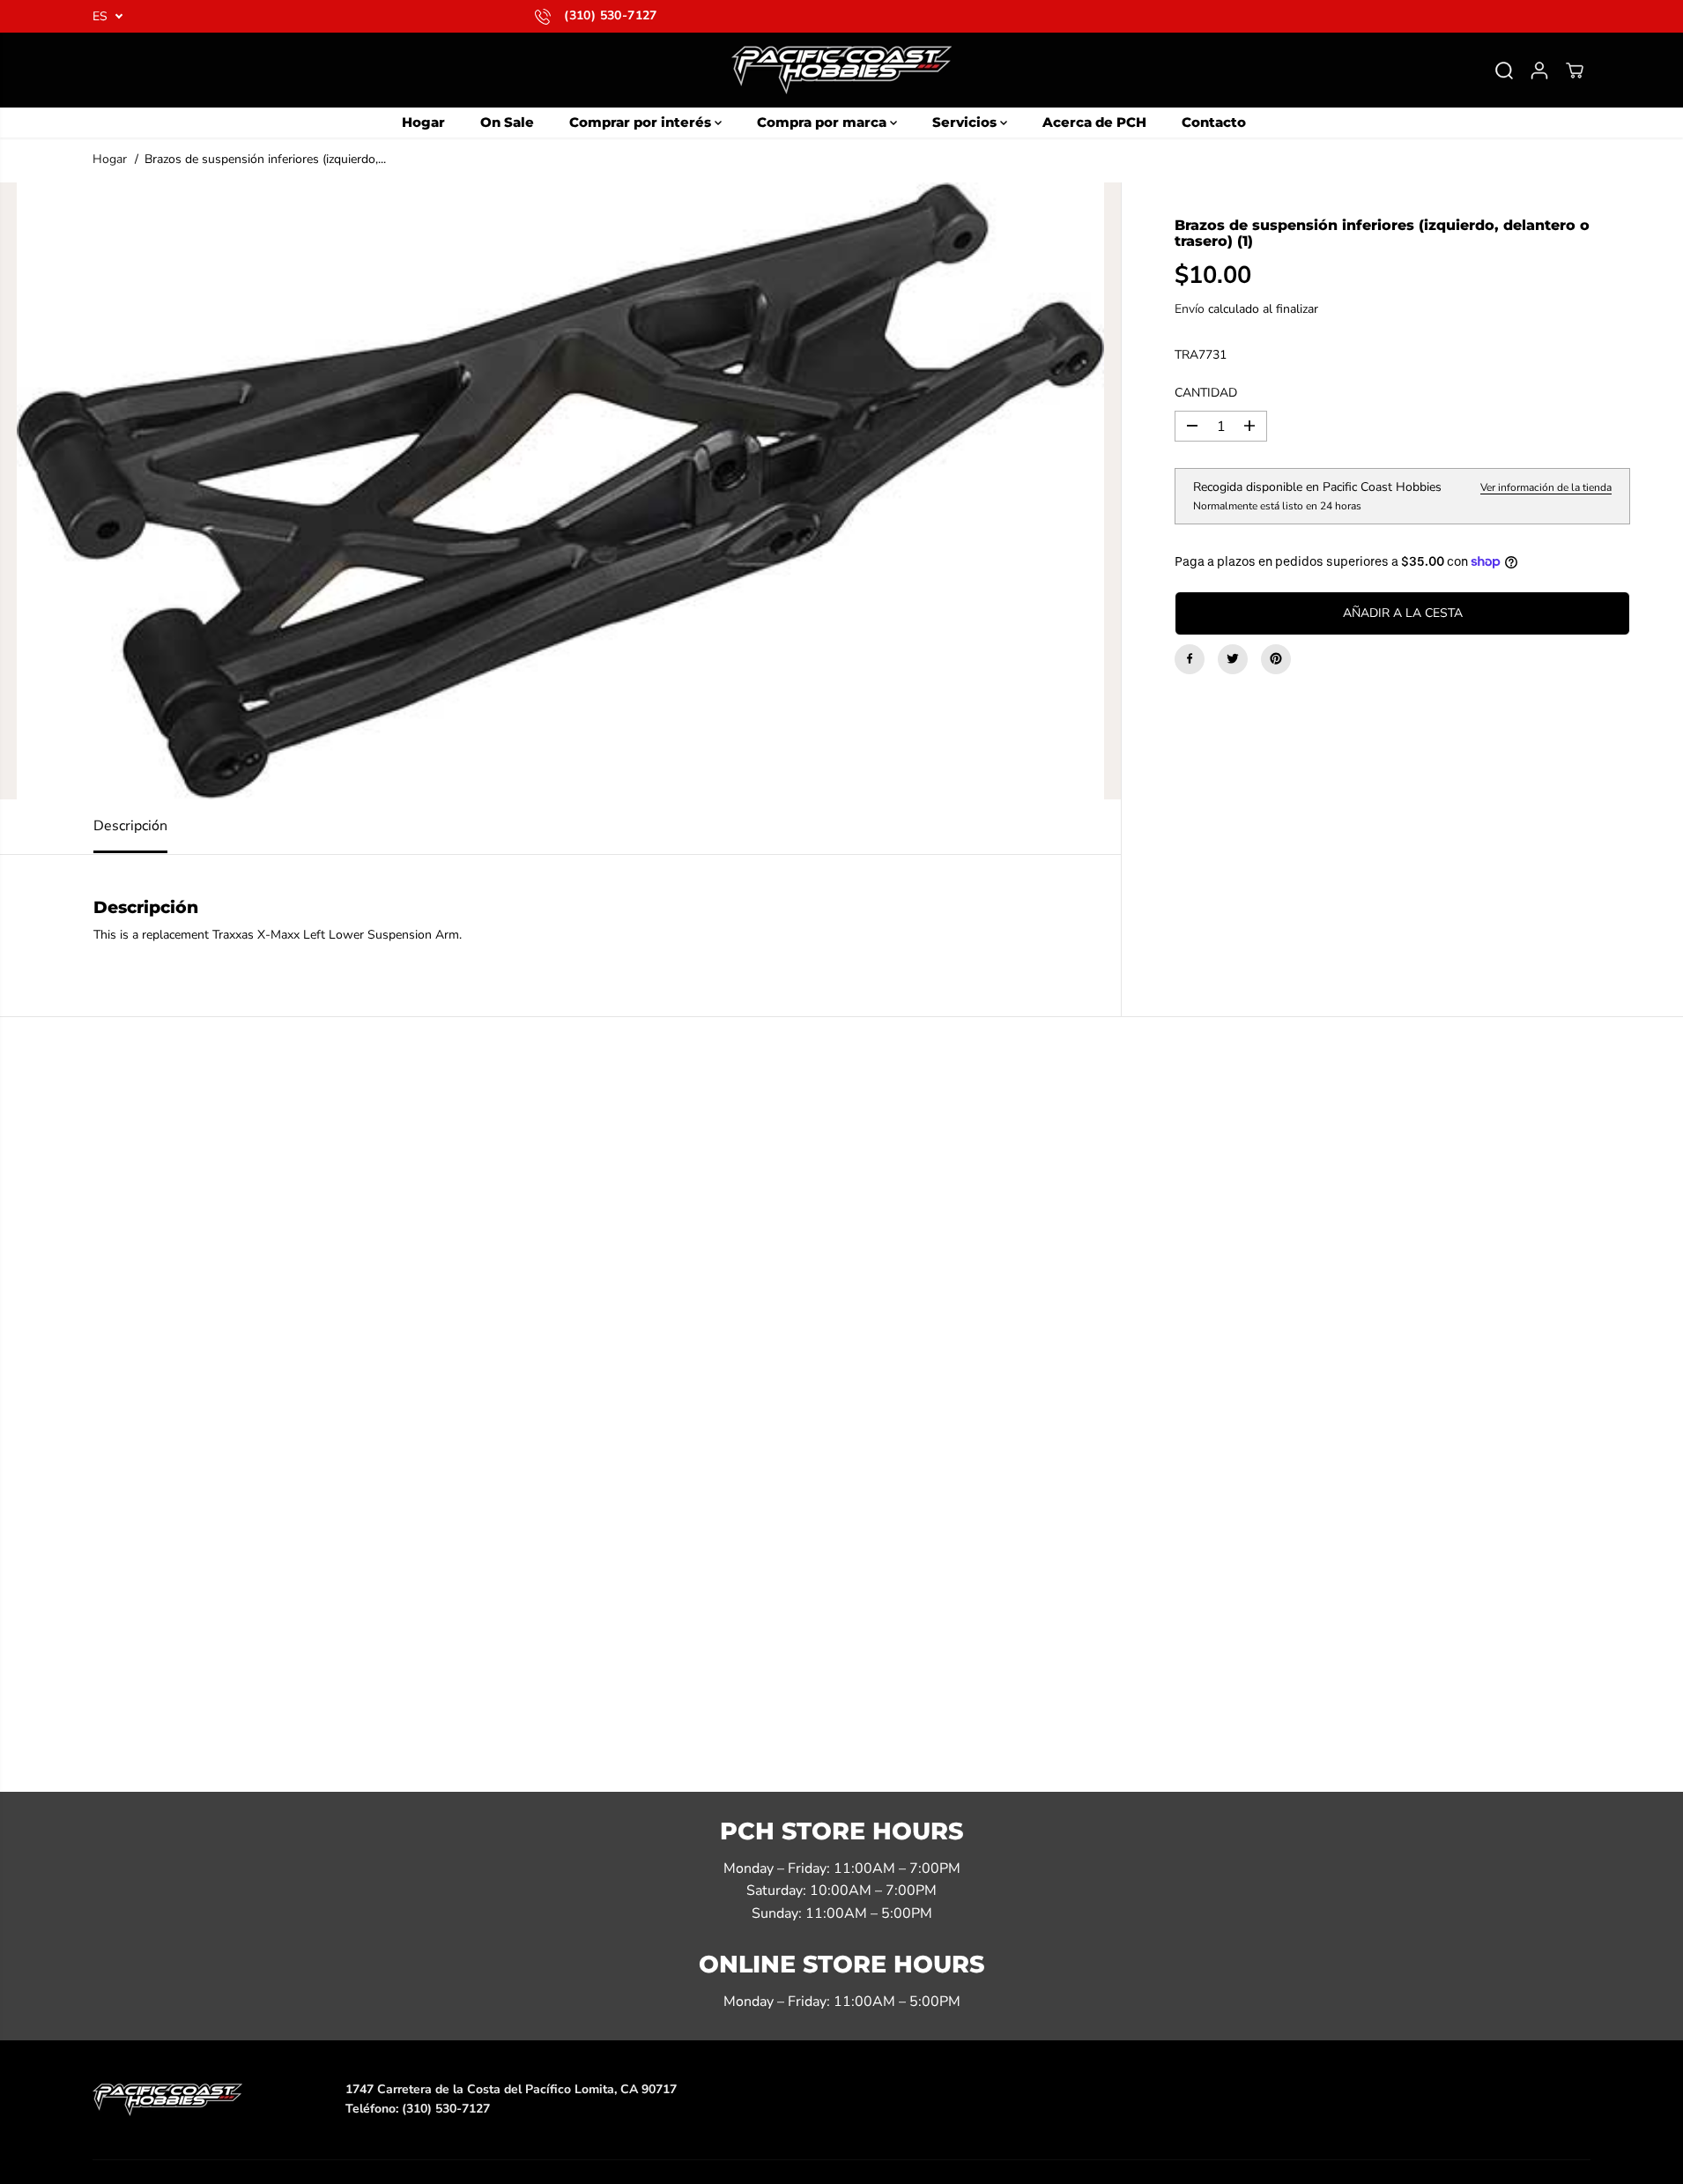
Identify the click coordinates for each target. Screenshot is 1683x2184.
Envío (1190, 308)
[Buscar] (1504, 71)
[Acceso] (1539, 71)
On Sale (507, 122)
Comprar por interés (642, 122)
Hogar (423, 122)
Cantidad (1206, 392)
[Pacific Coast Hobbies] (841, 70)
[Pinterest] (1276, 658)
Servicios (966, 122)
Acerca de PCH (1094, 122)
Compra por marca (823, 122)
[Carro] (1575, 71)
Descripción (130, 826)
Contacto (1214, 122)
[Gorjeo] (1233, 658)
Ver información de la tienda (1546, 487)
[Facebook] (1190, 658)
